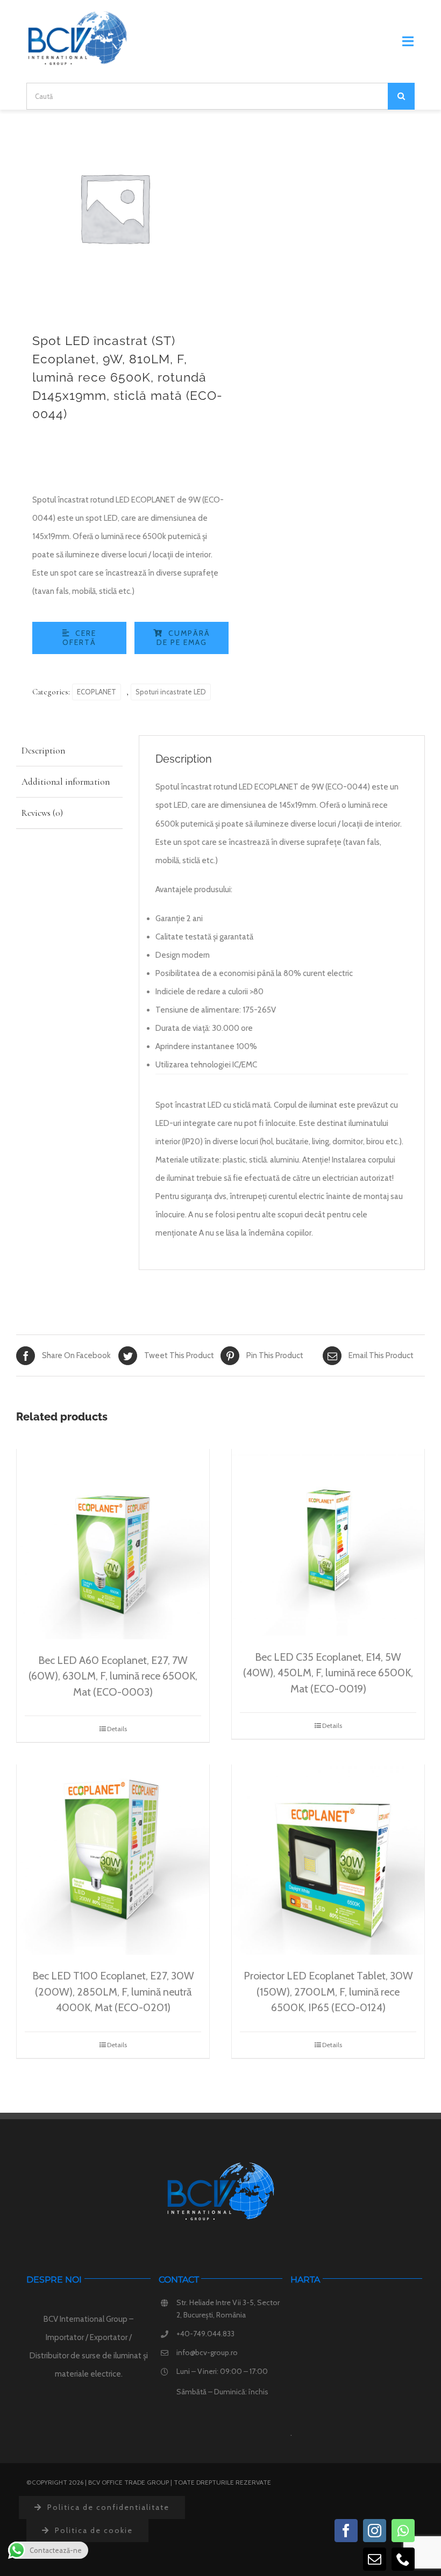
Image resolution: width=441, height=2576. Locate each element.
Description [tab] (43, 751)
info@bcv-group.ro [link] (207, 2352)
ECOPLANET (97, 692)
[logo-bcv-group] (77, 15)
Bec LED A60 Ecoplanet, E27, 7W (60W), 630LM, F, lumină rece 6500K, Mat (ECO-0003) (113, 1676)
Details (117, 1729)
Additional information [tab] (66, 782)
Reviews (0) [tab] (42, 813)
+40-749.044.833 (205, 2334)
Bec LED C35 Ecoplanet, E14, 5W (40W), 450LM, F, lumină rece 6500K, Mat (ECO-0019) (328, 1673)
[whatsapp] (403, 2531)
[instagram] (375, 2531)
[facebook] (346, 2531)
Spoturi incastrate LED (171, 692)
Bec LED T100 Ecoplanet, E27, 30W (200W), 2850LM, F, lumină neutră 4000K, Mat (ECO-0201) (113, 1992)
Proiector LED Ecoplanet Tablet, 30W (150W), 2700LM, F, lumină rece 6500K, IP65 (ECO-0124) (328, 1992)
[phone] (403, 2559)
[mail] (375, 2559)
